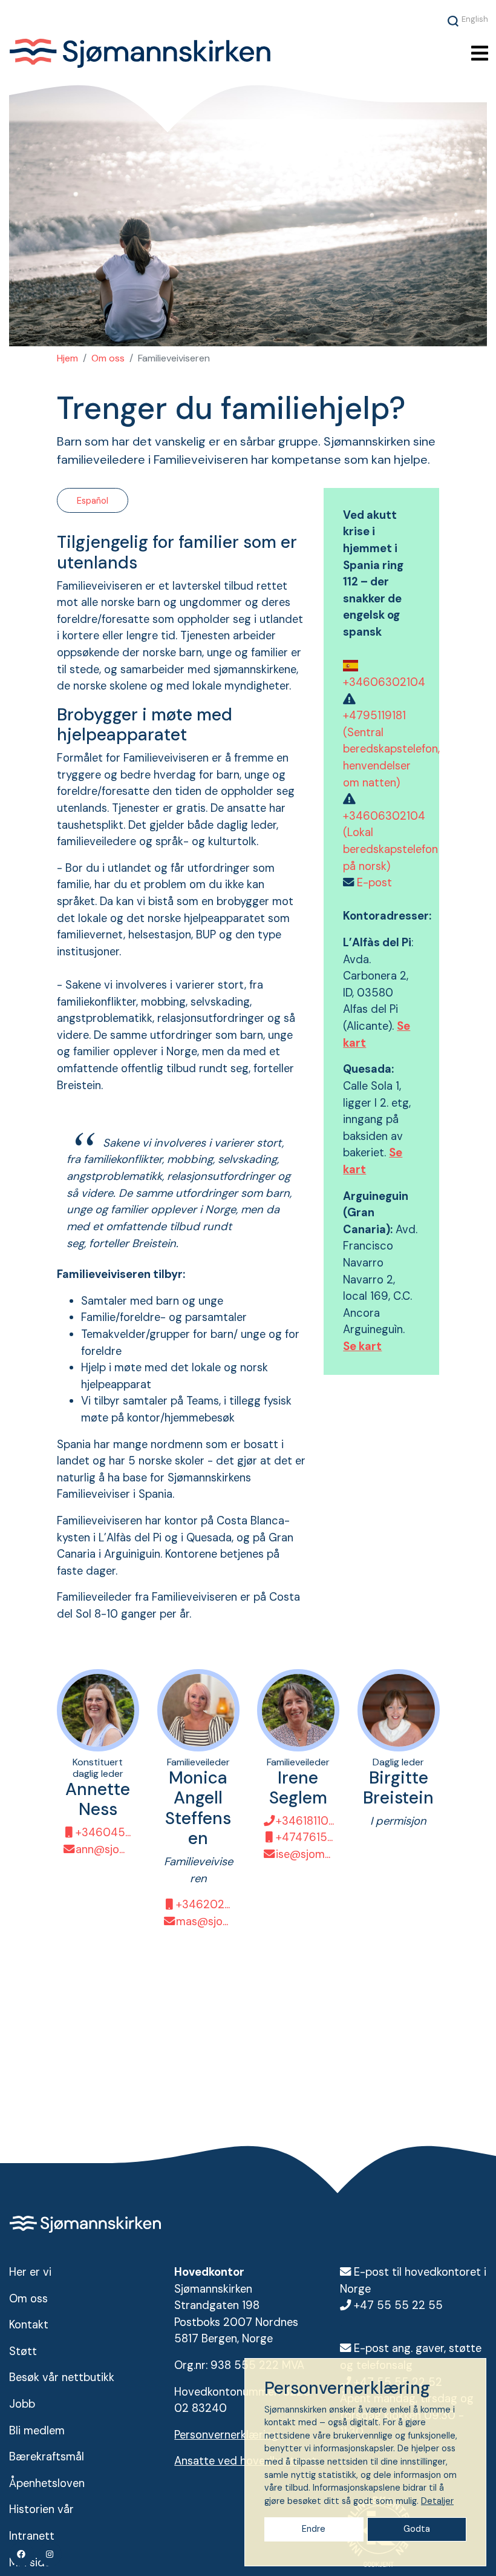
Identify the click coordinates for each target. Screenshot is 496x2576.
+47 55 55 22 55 (398, 2305)
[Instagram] (50, 2554)
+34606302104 (384, 682)
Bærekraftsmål (47, 2457)
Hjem (67, 358)
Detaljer (437, 2501)
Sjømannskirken (180, 53)
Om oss (108, 358)
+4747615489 (305, 1837)
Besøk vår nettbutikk (62, 2377)
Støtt (23, 2351)
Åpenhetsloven (47, 2483)
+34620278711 (205, 1905)
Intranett (32, 2536)
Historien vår (41, 2509)
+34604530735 (105, 1833)
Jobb (22, 2404)
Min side (30, 2563)
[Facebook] (22, 2554)
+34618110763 (305, 1821)
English (475, 19)
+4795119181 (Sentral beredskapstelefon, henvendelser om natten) (391, 749)
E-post (374, 883)
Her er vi (30, 2272)
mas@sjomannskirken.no (205, 1922)
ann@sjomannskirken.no (105, 1849)
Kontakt (29, 2325)
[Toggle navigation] (480, 54)
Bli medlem (37, 2431)
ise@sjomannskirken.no (305, 1854)
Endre (314, 2529)
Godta (417, 2529)
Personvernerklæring (226, 2435)
